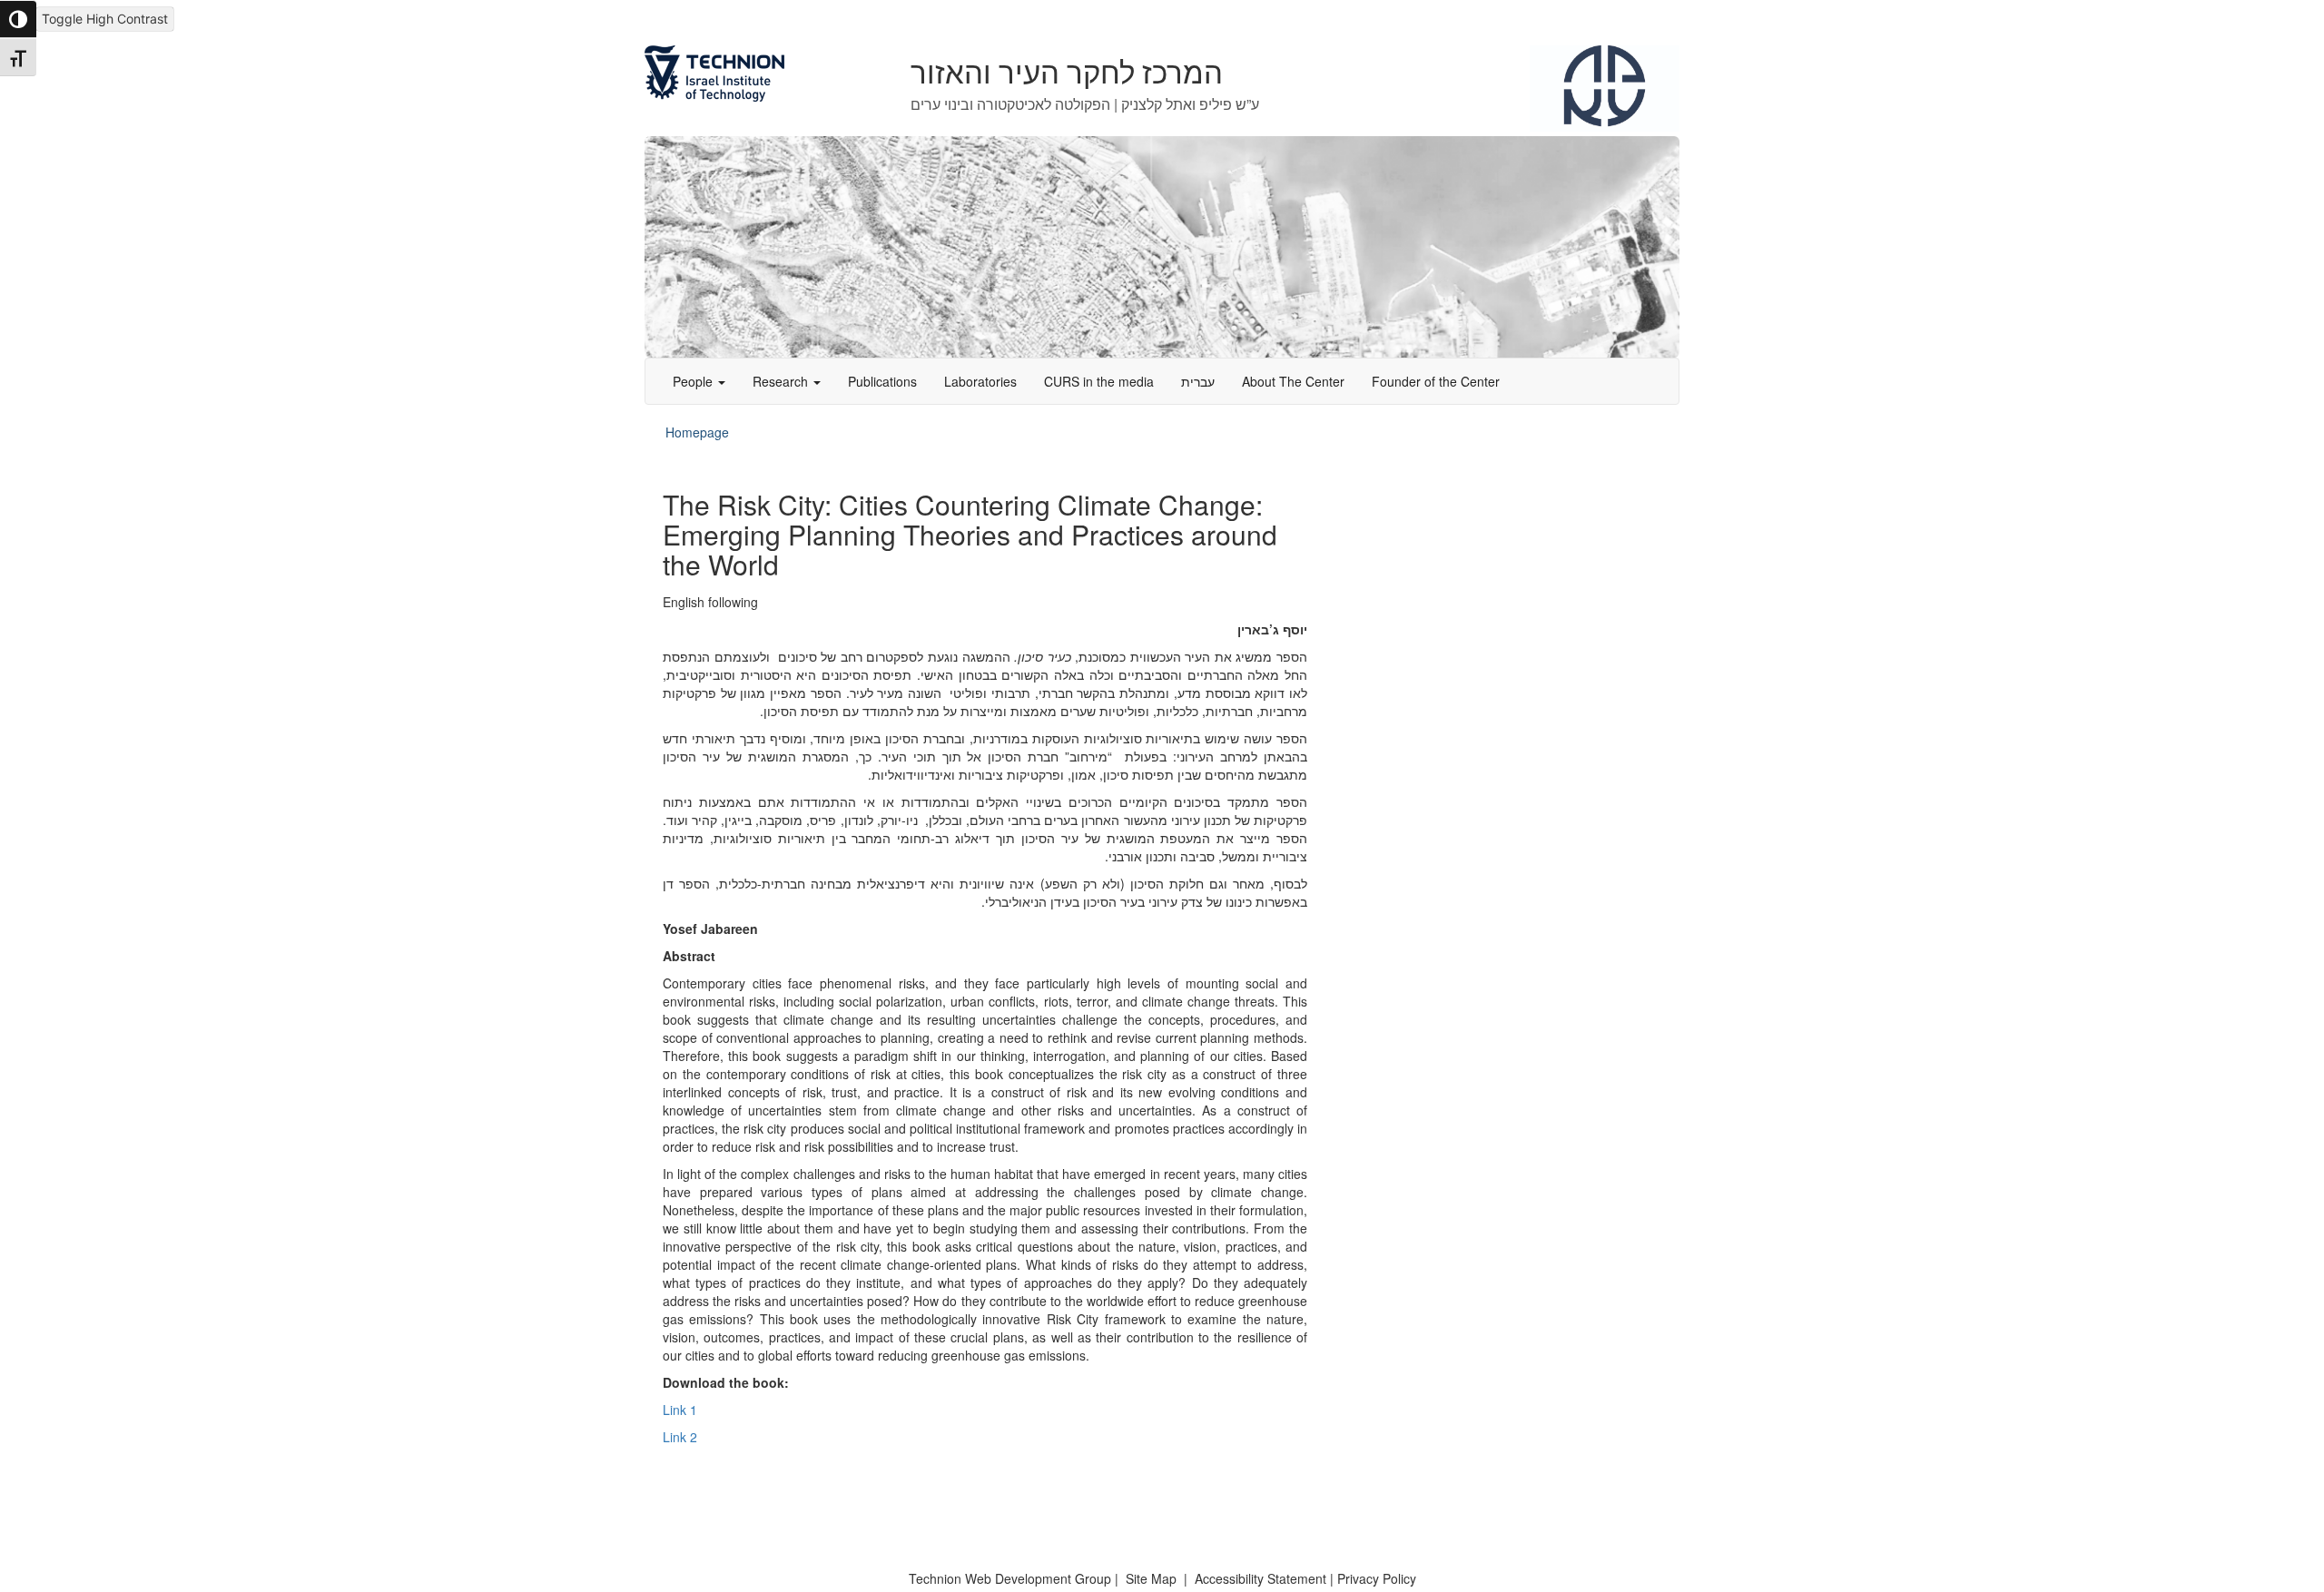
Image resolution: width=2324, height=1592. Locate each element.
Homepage (697, 432)
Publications (882, 381)
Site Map (1151, 1578)
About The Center (1293, 381)
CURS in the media (1099, 381)
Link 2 (680, 1437)
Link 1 (680, 1410)
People (694, 381)
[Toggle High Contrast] (18, 19)
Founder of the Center (1436, 381)
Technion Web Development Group (1010, 1578)
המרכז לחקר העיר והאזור (1067, 74)
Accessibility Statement (1262, 1578)
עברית (1198, 381)
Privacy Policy (1377, 1578)
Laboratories (980, 381)
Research (782, 381)
